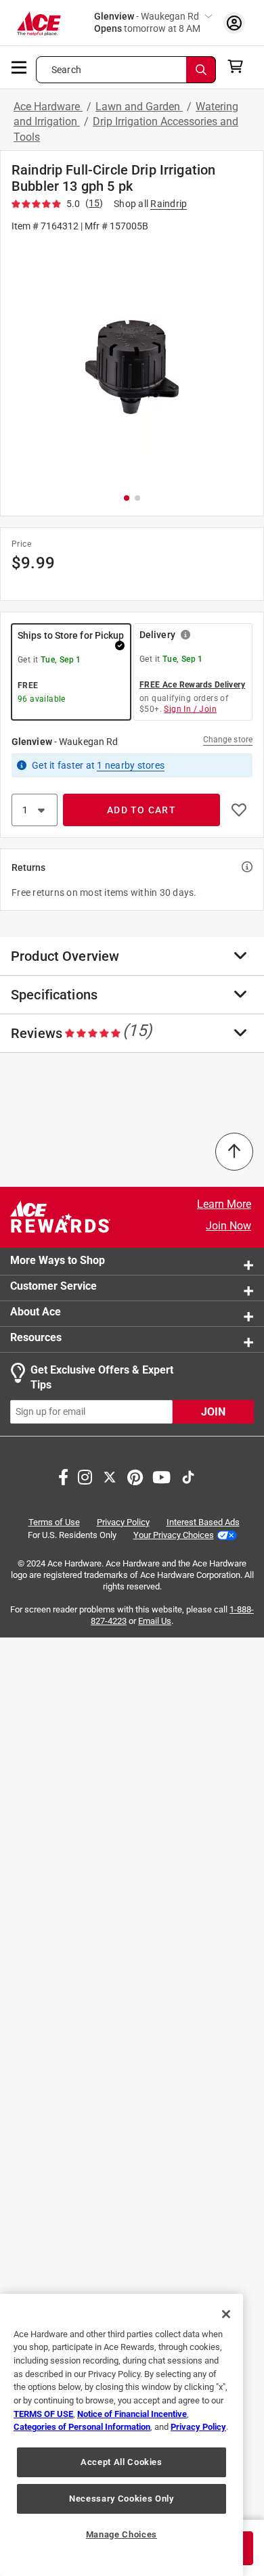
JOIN (213, 1411)
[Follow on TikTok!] (188, 1475)
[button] (132, 362)
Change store (228, 740)
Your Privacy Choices (174, 1535)
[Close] (226, 2314)
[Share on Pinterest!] (135, 1475)
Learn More (224, 1204)
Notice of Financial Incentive (132, 2414)
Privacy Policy (123, 1521)
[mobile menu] (20, 66)
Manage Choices (122, 2534)
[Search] (201, 70)
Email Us (155, 1621)
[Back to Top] (234, 1152)
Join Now (228, 1226)
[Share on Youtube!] (161, 1475)
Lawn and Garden (139, 107)
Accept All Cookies (122, 2462)
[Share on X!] (110, 1475)
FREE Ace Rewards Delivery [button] (192, 685)
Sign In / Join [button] (190, 709)
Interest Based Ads (203, 1521)
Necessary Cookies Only (121, 2499)
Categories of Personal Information (82, 2427)
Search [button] (66, 70)
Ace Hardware (48, 107)
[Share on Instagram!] (85, 1475)
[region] (122, 2435)
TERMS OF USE (43, 2414)
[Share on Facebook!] (63, 1475)
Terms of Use (54, 1521)
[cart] (239, 66)
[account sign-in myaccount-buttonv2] (234, 23)
